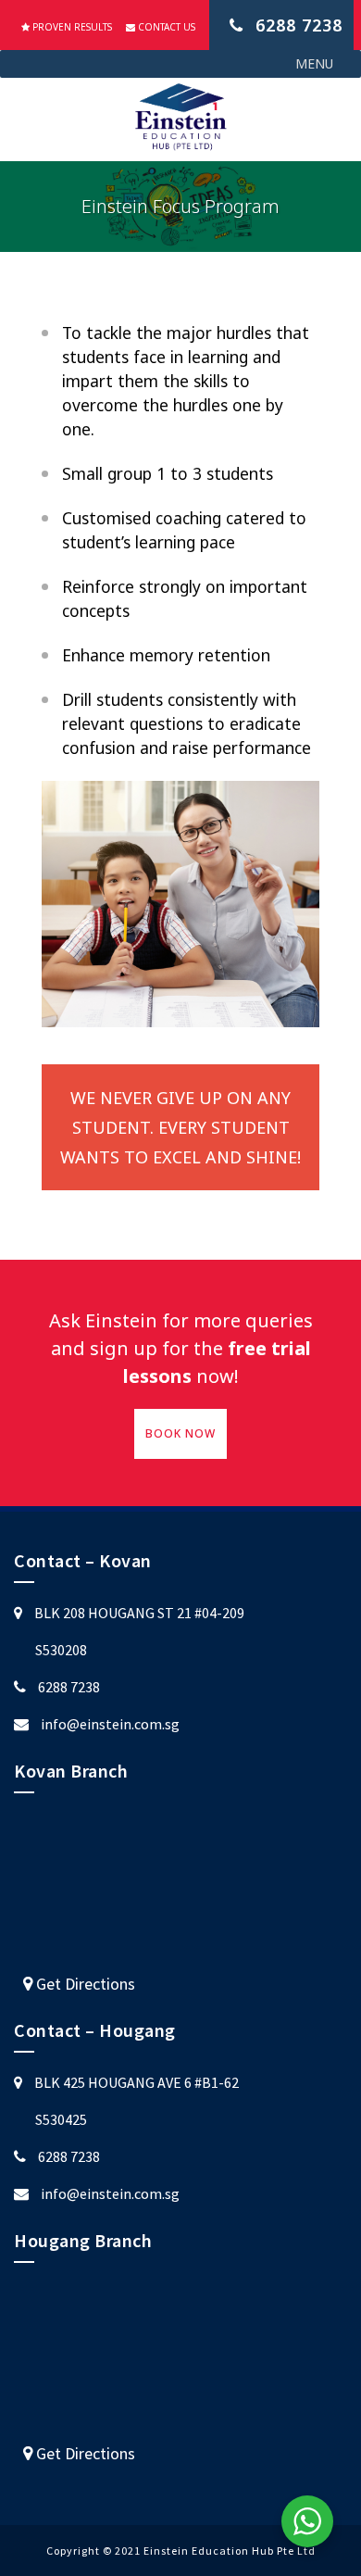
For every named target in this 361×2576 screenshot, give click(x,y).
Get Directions (84, 1984)
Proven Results (71, 27)
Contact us (165, 27)
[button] (314, 64)
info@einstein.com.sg (110, 1724)
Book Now (180, 1433)
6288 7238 (69, 1687)
